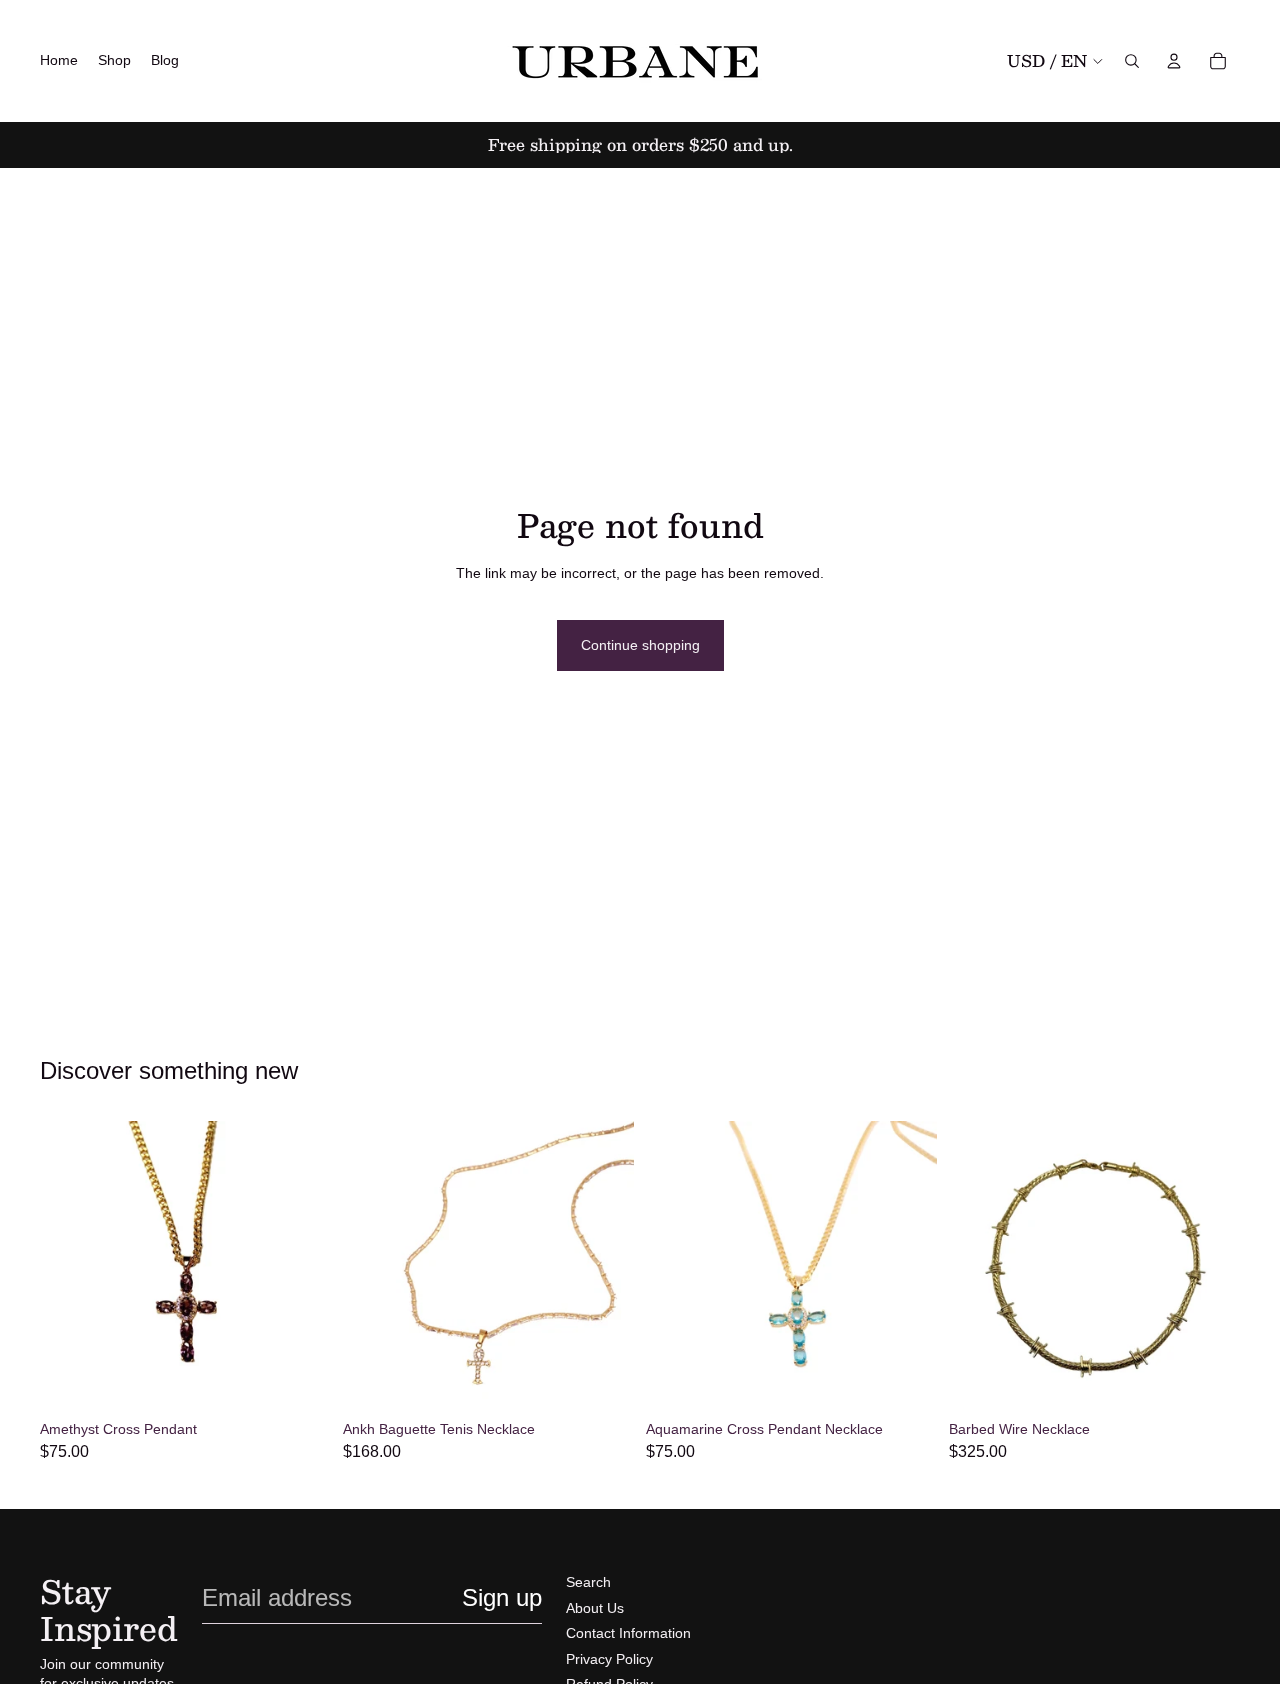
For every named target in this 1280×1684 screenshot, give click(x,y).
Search (588, 1582)
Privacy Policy (609, 1659)
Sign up (502, 1597)
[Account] (1174, 61)
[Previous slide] (373, 1266)
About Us (595, 1608)
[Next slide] (604, 1266)
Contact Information (628, 1633)
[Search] (1132, 61)
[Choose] (300, 1381)
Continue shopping (640, 645)
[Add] (603, 1381)
